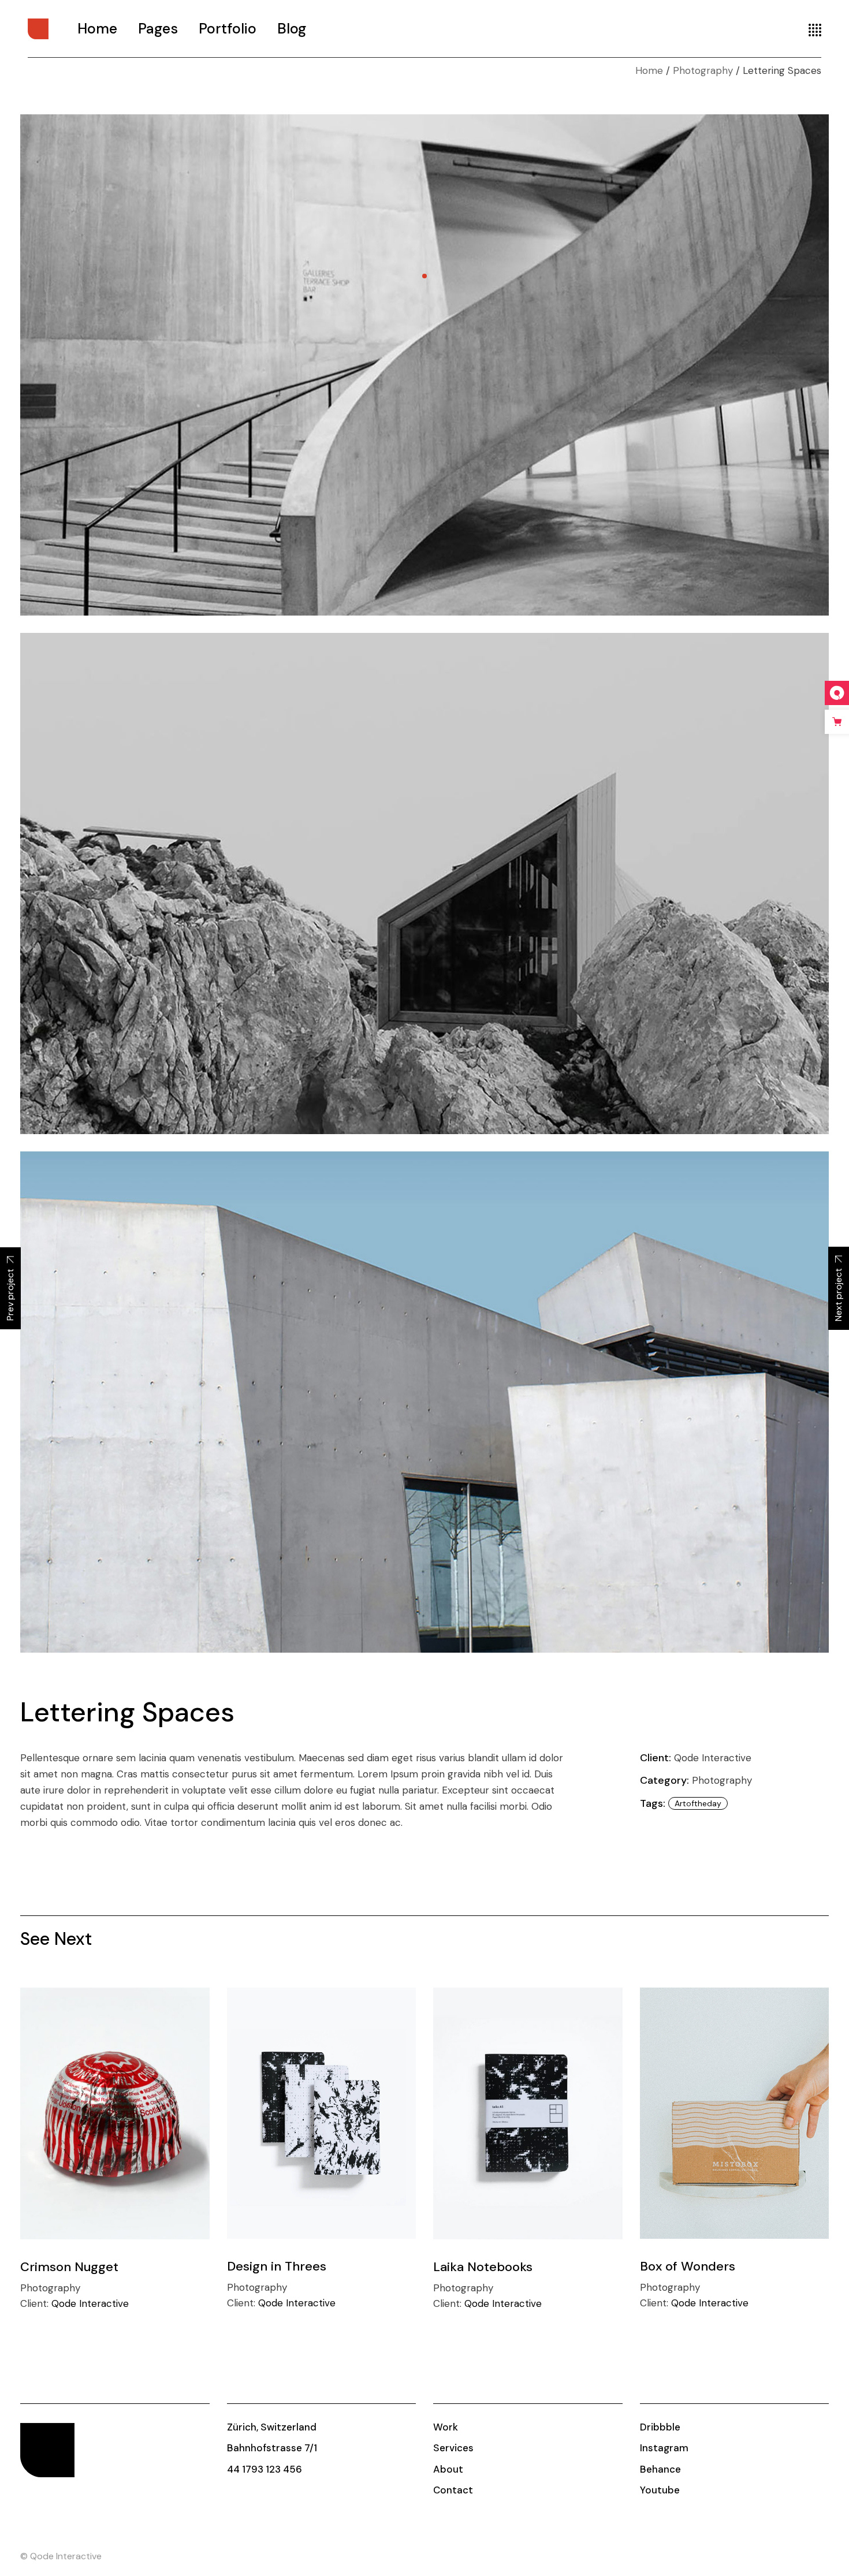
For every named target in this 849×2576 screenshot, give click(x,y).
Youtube (660, 2490)
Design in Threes (277, 2266)
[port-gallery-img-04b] (425, 365)
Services (453, 2448)
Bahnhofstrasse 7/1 (272, 2448)
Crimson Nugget (69, 2267)
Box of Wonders (688, 2266)
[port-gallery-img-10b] (425, 1402)
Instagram (664, 2448)
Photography (722, 1780)
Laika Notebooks (483, 2267)
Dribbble (660, 2427)
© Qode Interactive (61, 2556)
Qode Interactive (713, 1758)
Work (446, 2427)
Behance (660, 2469)
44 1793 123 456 (265, 2469)
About (448, 2469)
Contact (453, 2490)
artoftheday (698, 1803)
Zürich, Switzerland (272, 2427)
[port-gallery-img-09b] (425, 883)
